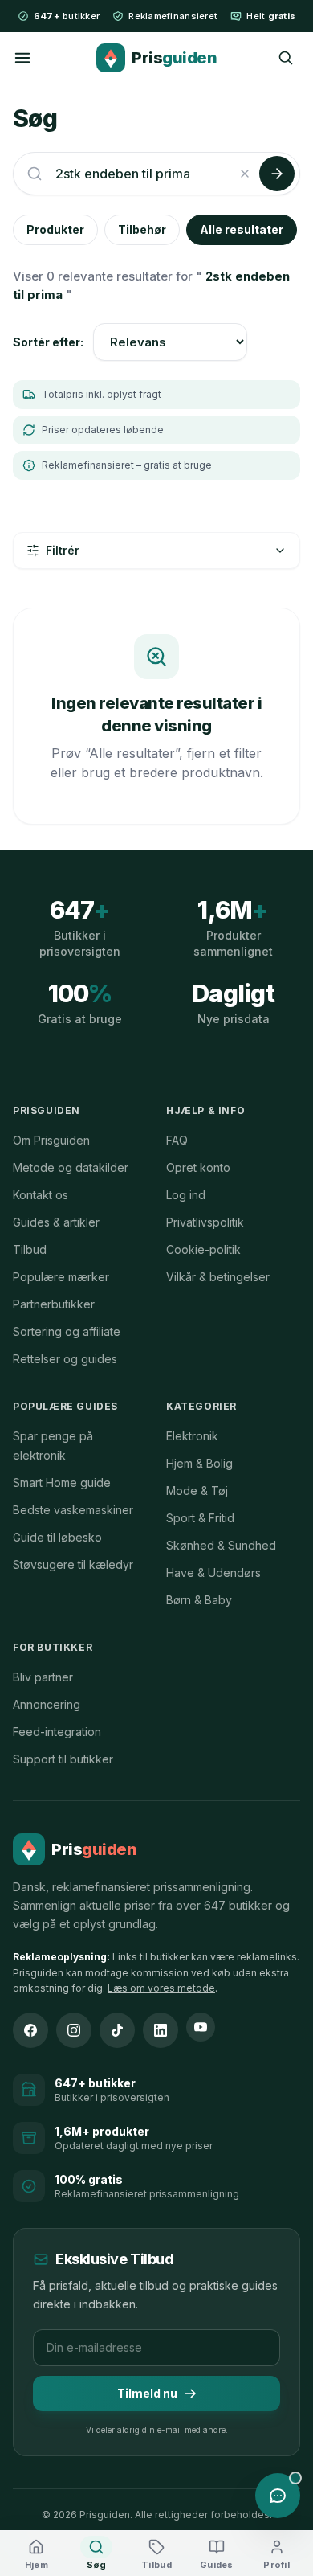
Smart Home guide (62, 1483)
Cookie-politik (203, 1249)
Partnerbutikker (54, 1304)
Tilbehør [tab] (142, 229)
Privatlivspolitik (205, 1222)
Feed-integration (57, 1732)
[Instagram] (74, 2030)
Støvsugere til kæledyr (73, 1564)
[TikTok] (117, 2030)
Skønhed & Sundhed (221, 1545)
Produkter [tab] (55, 229)
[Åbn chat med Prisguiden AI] (278, 2496)
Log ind (186, 1195)
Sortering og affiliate (67, 1331)
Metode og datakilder (71, 1167)
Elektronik (192, 1436)
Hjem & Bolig (199, 1463)
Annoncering (47, 1704)
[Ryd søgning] (245, 174)
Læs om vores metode (161, 1988)
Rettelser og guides (65, 1359)
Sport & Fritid (200, 1518)
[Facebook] (30, 2030)
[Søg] (286, 58)
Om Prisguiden (51, 1140)
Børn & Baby (199, 1600)
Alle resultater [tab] (242, 229)
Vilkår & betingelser (218, 1277)
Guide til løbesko (57, 1537)
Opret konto (198, 1167)
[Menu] (22, 58)
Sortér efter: (48, 342)
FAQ (177, 1140)
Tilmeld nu (147, 2393)
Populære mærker (61, 1277)
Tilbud (30, 1249)
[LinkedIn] (161, 2030)
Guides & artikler (56, 1222)
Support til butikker (63, 1759)
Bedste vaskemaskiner (73, 1510)
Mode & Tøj (197, 1491)
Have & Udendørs (213, 1573)
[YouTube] (201, 2027)
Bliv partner (43, 1677)
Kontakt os (41, 1195)
